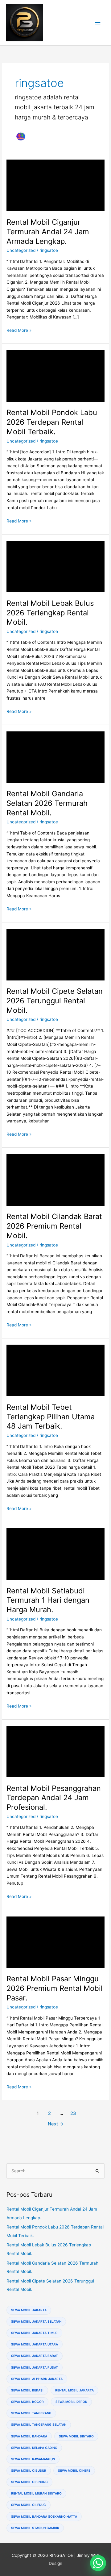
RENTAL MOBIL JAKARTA (74, 2390)
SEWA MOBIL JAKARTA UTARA (35, 2344)
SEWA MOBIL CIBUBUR (29, 2470)
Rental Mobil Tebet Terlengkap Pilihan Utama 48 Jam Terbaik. (51, 1417)
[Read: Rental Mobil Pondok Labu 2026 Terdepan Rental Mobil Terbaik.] (55, 376)
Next (56, 2124)
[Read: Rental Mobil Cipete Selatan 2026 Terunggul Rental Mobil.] (55, 954)
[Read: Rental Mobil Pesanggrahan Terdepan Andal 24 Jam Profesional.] (55, 1751)
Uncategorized (21, 250)
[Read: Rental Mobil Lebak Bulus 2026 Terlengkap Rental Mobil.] (55, 566)
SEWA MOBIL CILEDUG (29, 2505)
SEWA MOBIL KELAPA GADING (34, 2448)
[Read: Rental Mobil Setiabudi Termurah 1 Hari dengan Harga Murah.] (55, 1554)
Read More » (19, 331)
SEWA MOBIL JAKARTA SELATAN (36, 2321)
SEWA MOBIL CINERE (74, 2470)
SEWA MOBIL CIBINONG (29, 2482)
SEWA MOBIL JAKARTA (29, 2310)
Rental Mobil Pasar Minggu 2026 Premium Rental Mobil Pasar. (55, 1988)
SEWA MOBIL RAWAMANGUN (33, 2459)
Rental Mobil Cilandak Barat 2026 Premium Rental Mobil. (54, 1226)
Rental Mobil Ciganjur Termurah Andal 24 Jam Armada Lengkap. (48, 232)
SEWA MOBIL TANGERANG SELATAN (39, 2424)
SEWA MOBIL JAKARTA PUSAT (35, 2367)
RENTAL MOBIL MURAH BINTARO (36, 2493)
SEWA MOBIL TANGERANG (31, 2413)
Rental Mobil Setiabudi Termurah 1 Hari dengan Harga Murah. (48, 1600)
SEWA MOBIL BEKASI (27, 2390)
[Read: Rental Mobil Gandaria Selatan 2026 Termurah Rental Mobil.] (55, 757)
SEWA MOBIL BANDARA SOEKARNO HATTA (44, 2516)
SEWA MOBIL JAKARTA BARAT (35, 2356)
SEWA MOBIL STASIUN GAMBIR (35, 2528)
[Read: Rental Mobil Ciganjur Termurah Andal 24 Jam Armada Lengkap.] (55, 185)
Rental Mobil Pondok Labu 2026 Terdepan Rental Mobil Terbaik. (52, 422)
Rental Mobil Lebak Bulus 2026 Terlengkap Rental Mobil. (50, 613)
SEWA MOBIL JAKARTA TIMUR (34, 2333)
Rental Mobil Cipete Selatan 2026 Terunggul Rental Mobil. (55, 1001)
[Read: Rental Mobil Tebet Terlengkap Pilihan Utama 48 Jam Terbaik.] (55, 1370)
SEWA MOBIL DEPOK (71, 2402)
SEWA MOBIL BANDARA (29, 2436)
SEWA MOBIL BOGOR (27, 2402)
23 (73, 2113)
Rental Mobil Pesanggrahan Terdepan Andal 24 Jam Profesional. (54, 1798)
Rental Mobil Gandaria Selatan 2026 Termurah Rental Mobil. (47, 803)
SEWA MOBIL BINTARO (76, 2436)
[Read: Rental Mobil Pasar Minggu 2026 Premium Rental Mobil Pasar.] (55, 1942)
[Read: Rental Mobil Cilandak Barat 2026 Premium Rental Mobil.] (55, 1180)
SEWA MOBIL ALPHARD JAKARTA (37, 2379)
